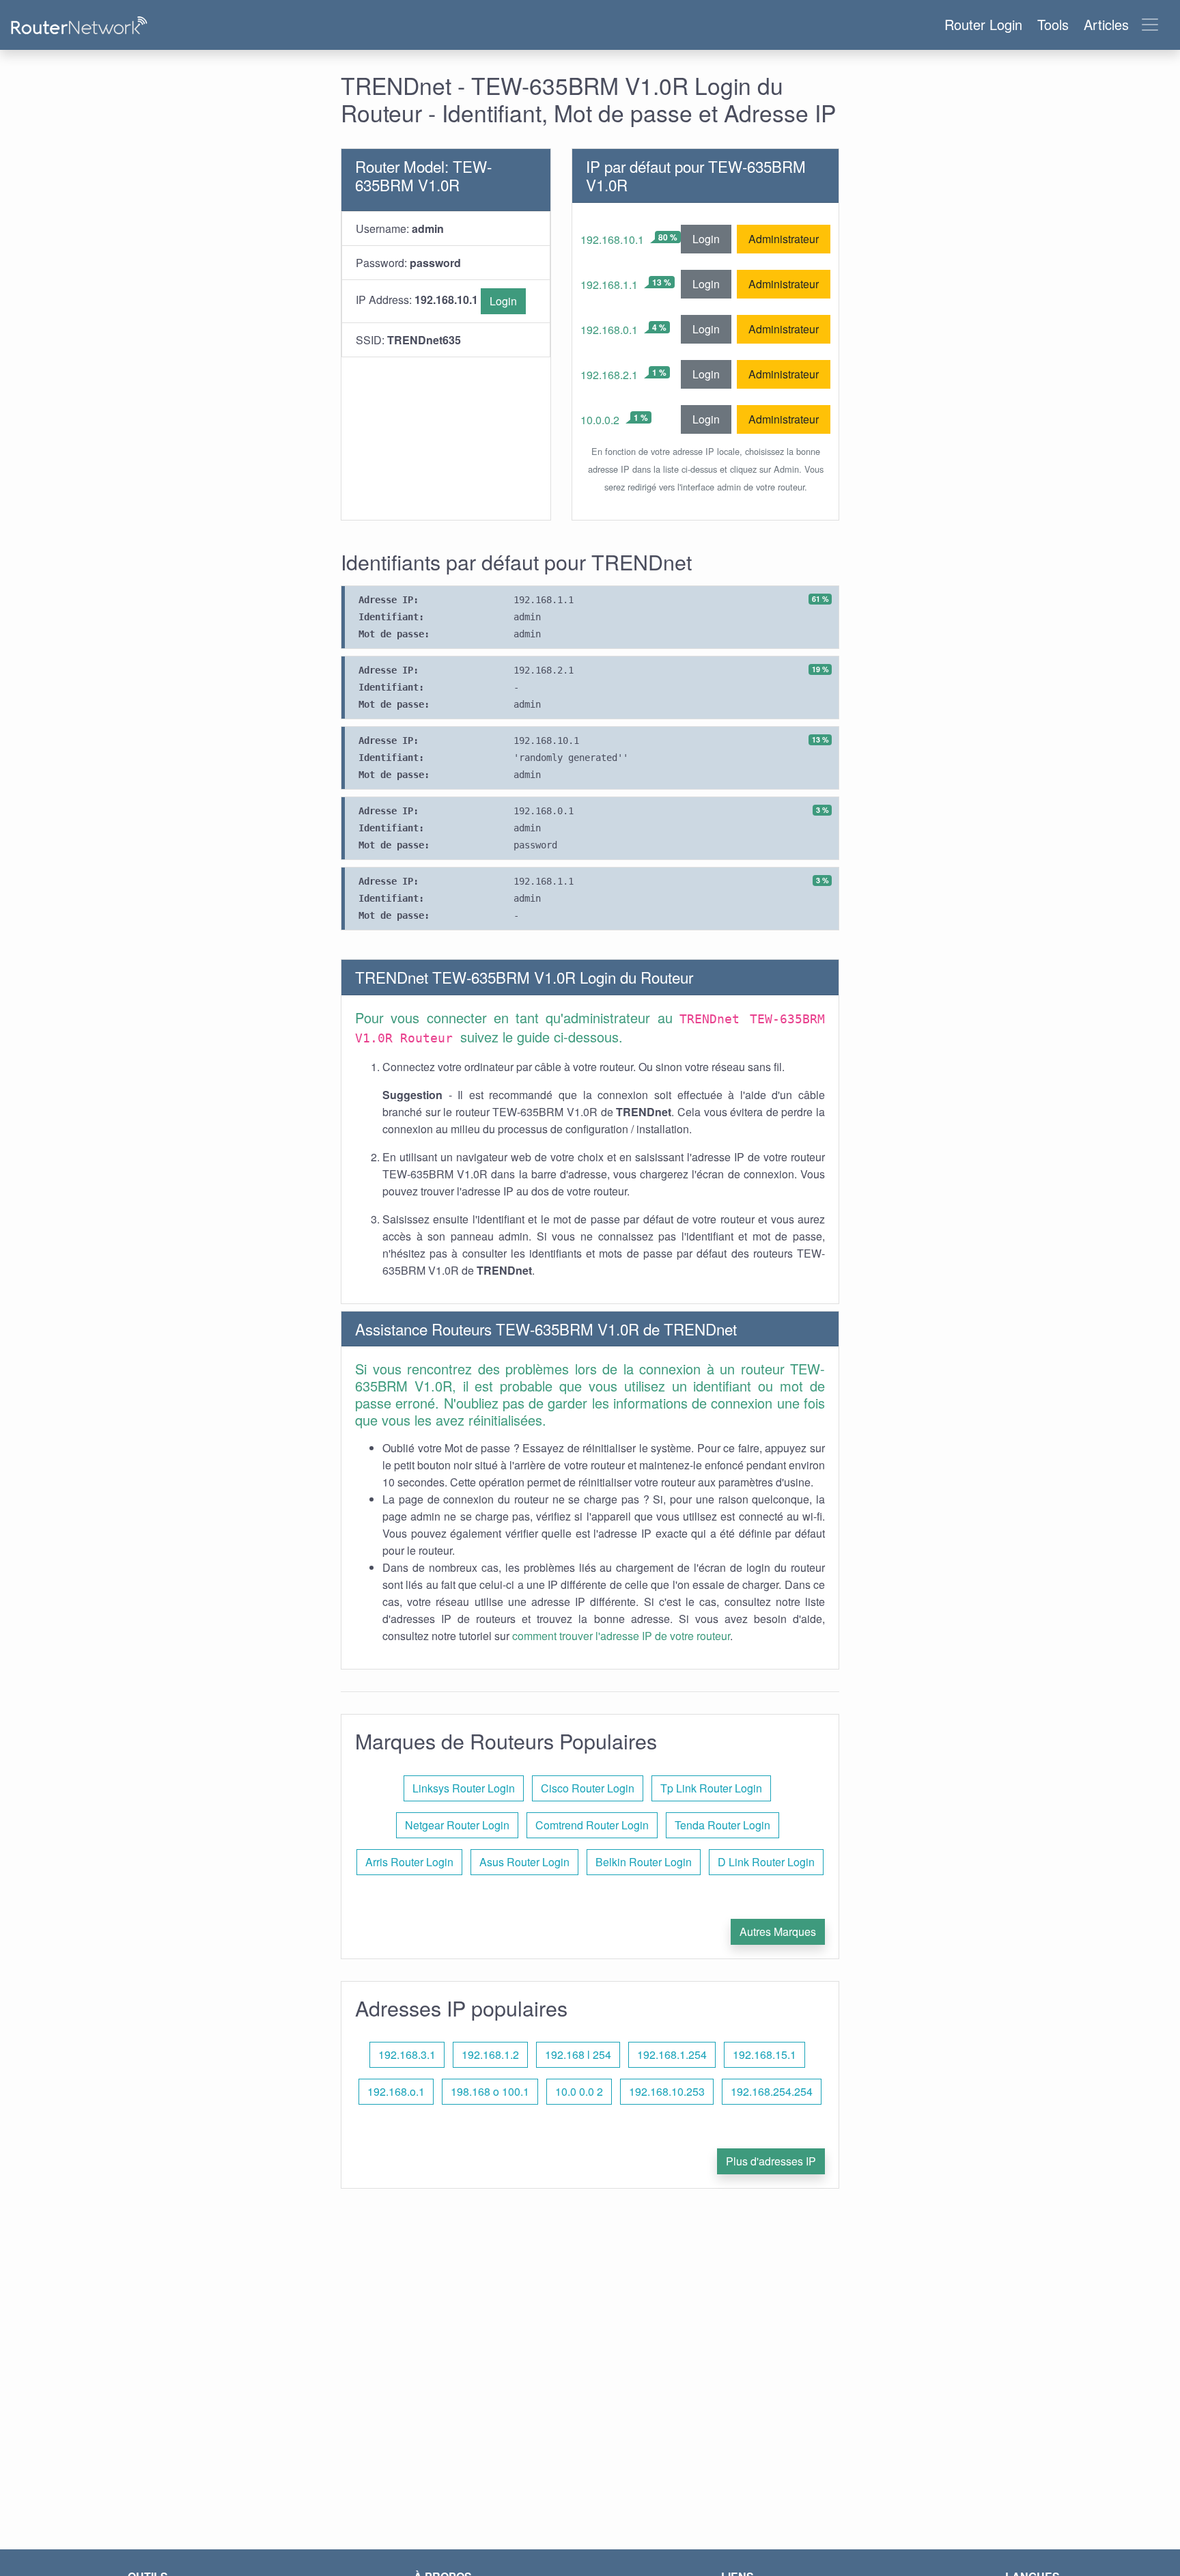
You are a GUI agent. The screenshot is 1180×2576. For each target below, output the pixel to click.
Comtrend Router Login (592, 1825)
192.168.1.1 (609, 285)
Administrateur (784, 239)
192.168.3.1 (407, 2054)
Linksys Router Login (464, 1788)
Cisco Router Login (588, 1788)
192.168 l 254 (578, 2054)
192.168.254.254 (772, 2091)
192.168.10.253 (667, 2091)
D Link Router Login (766, 1862)
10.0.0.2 (600, 420)
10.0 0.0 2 (579, 2091)
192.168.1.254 (672, 2054)
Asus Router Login (524, 1862)
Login (503, 301)
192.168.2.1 (609, 375)
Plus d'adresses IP (771, 2161)
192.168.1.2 (490, 2054)
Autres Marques (778, 1931)
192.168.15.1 (764, 2054)
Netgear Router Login (457, 1825)
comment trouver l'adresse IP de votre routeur (621, 1636)
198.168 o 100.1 (490, 2091)
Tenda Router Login (722, 1825)
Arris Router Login (409, 1862)
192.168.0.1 (609, 330)
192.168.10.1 (612, 239)
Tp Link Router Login (711, 1788)
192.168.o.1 (396, 2091)
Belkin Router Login (644, 1862)
